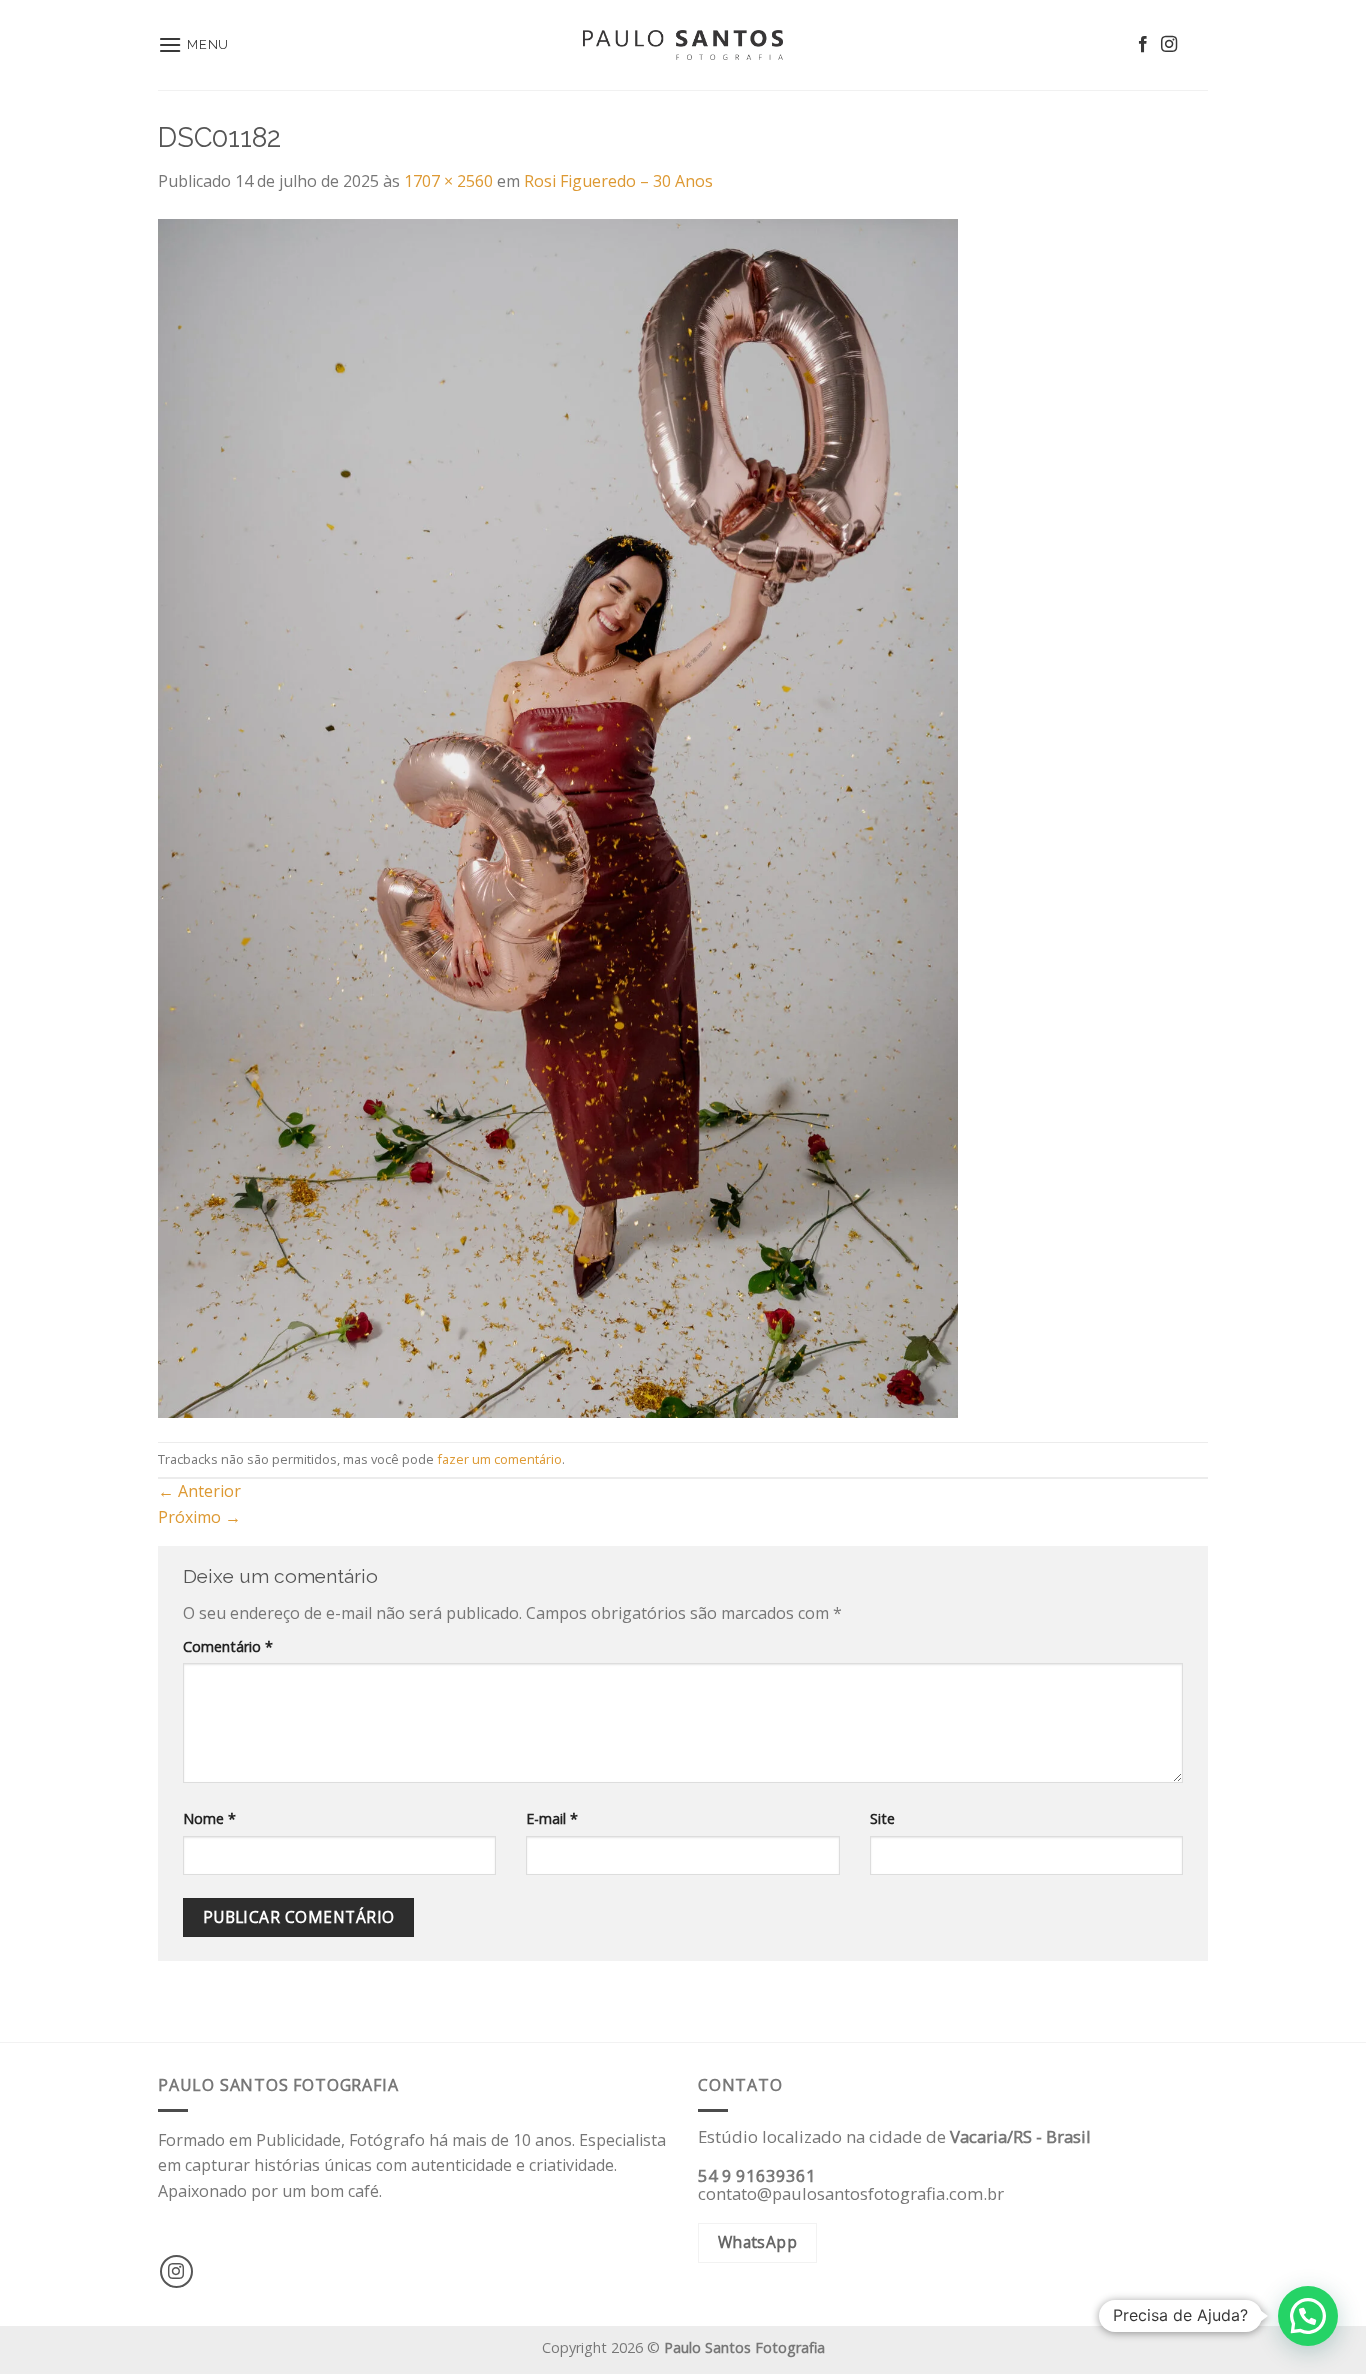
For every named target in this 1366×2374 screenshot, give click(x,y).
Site (882, 1818)
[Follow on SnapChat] (1195, 45)
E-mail (552, 1818)
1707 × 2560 (448, 181)
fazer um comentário (499, 1459)
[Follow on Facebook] (1143, 45)
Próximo (199, 1517)
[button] (1308, 2316)
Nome (209, 1818)
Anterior (199, 1491)
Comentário (228, 1646)
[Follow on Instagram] (1169, 45)
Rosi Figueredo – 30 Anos (618, 181)
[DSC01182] (558, 817)
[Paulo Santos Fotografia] (683, 45)
